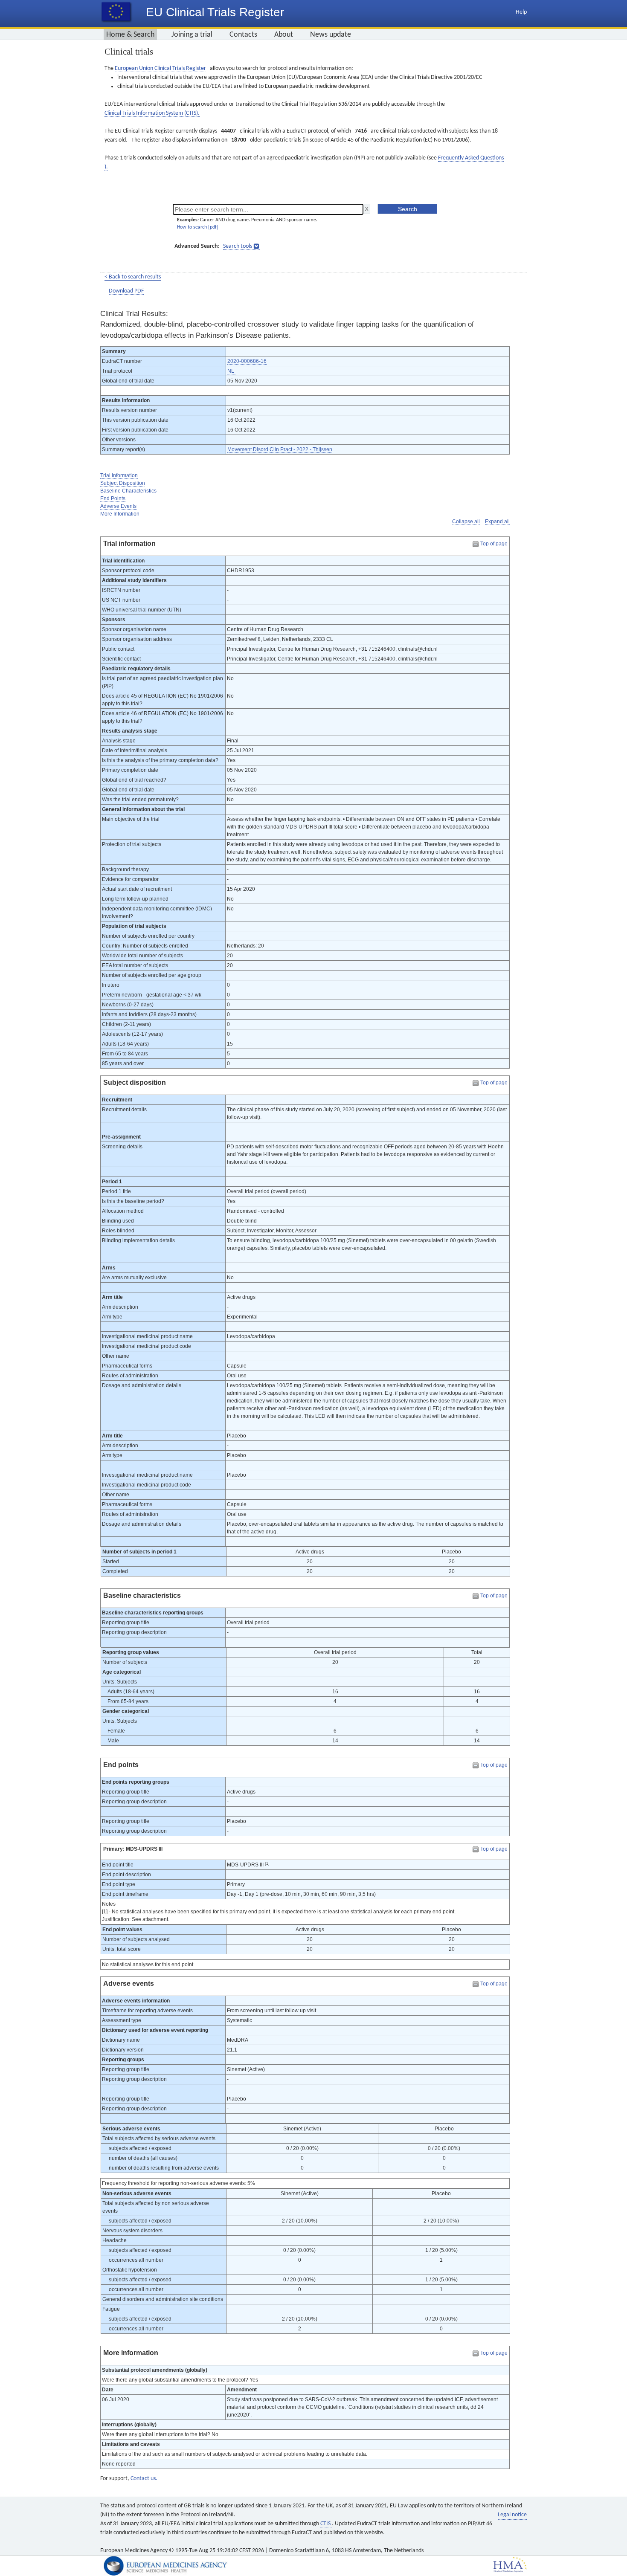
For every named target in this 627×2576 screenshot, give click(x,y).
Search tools (238, 246)
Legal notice (512, 2515)
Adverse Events (118, 506)
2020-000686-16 (247, 361)
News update (331, 35)
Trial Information (119, 475)
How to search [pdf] (198, 227)
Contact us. (144, 2479)
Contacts (243, 35)
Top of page (494, 544)
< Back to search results (133, 277)
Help (521, 12)
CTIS (326, 2524)
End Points (113, 498)
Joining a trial (192, 35)
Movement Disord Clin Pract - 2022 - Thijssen (280, 449)
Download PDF (126, 291)
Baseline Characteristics (128, 491)
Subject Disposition (123, 483)
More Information (120, 514)
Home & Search (130, 35)
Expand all (497, 522)
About (284, 35)
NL (231, 371)
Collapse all (466, 522)
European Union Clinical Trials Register (160, 68)
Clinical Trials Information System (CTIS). (152, 113)
